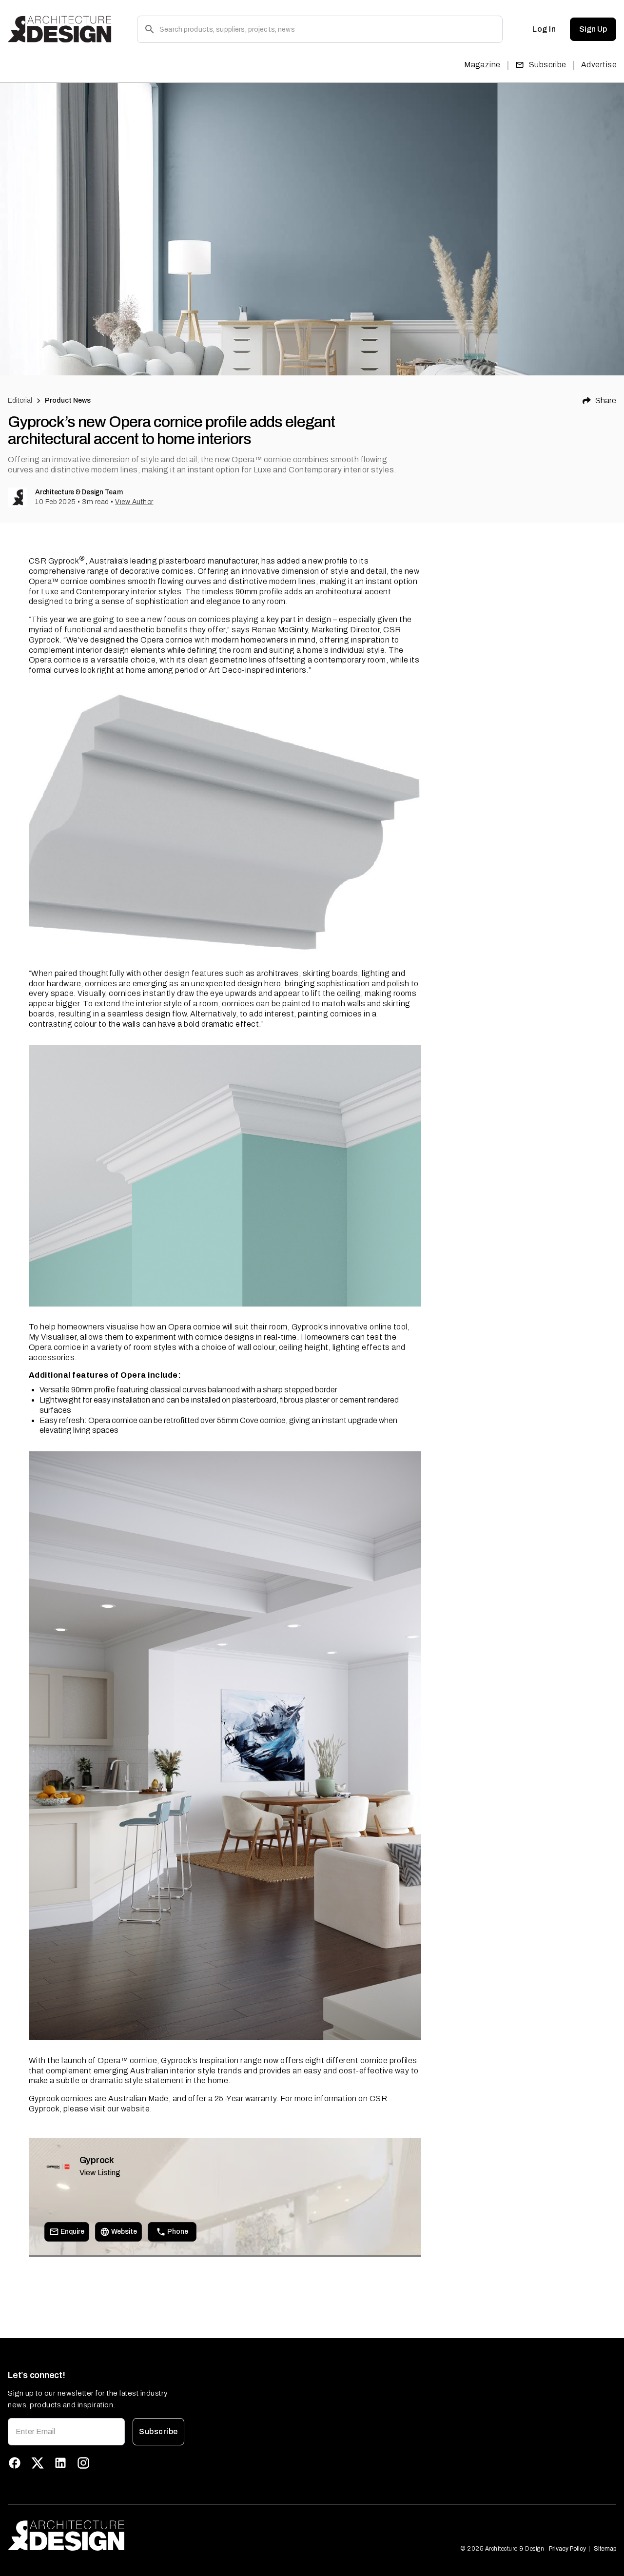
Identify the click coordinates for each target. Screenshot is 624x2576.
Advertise (599, 65)
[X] (38, 2463)
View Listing (100, 2173)
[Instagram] (83, 2463)
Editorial (20, 400)
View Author (134, 502)
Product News (68, 400)
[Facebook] (15, 2463)
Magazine (482, 65)
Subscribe (548, 65)
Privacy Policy (567, 2549)
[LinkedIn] (60, 2463)
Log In (544, 29)
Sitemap (605, 2549)
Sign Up (593, 29)
